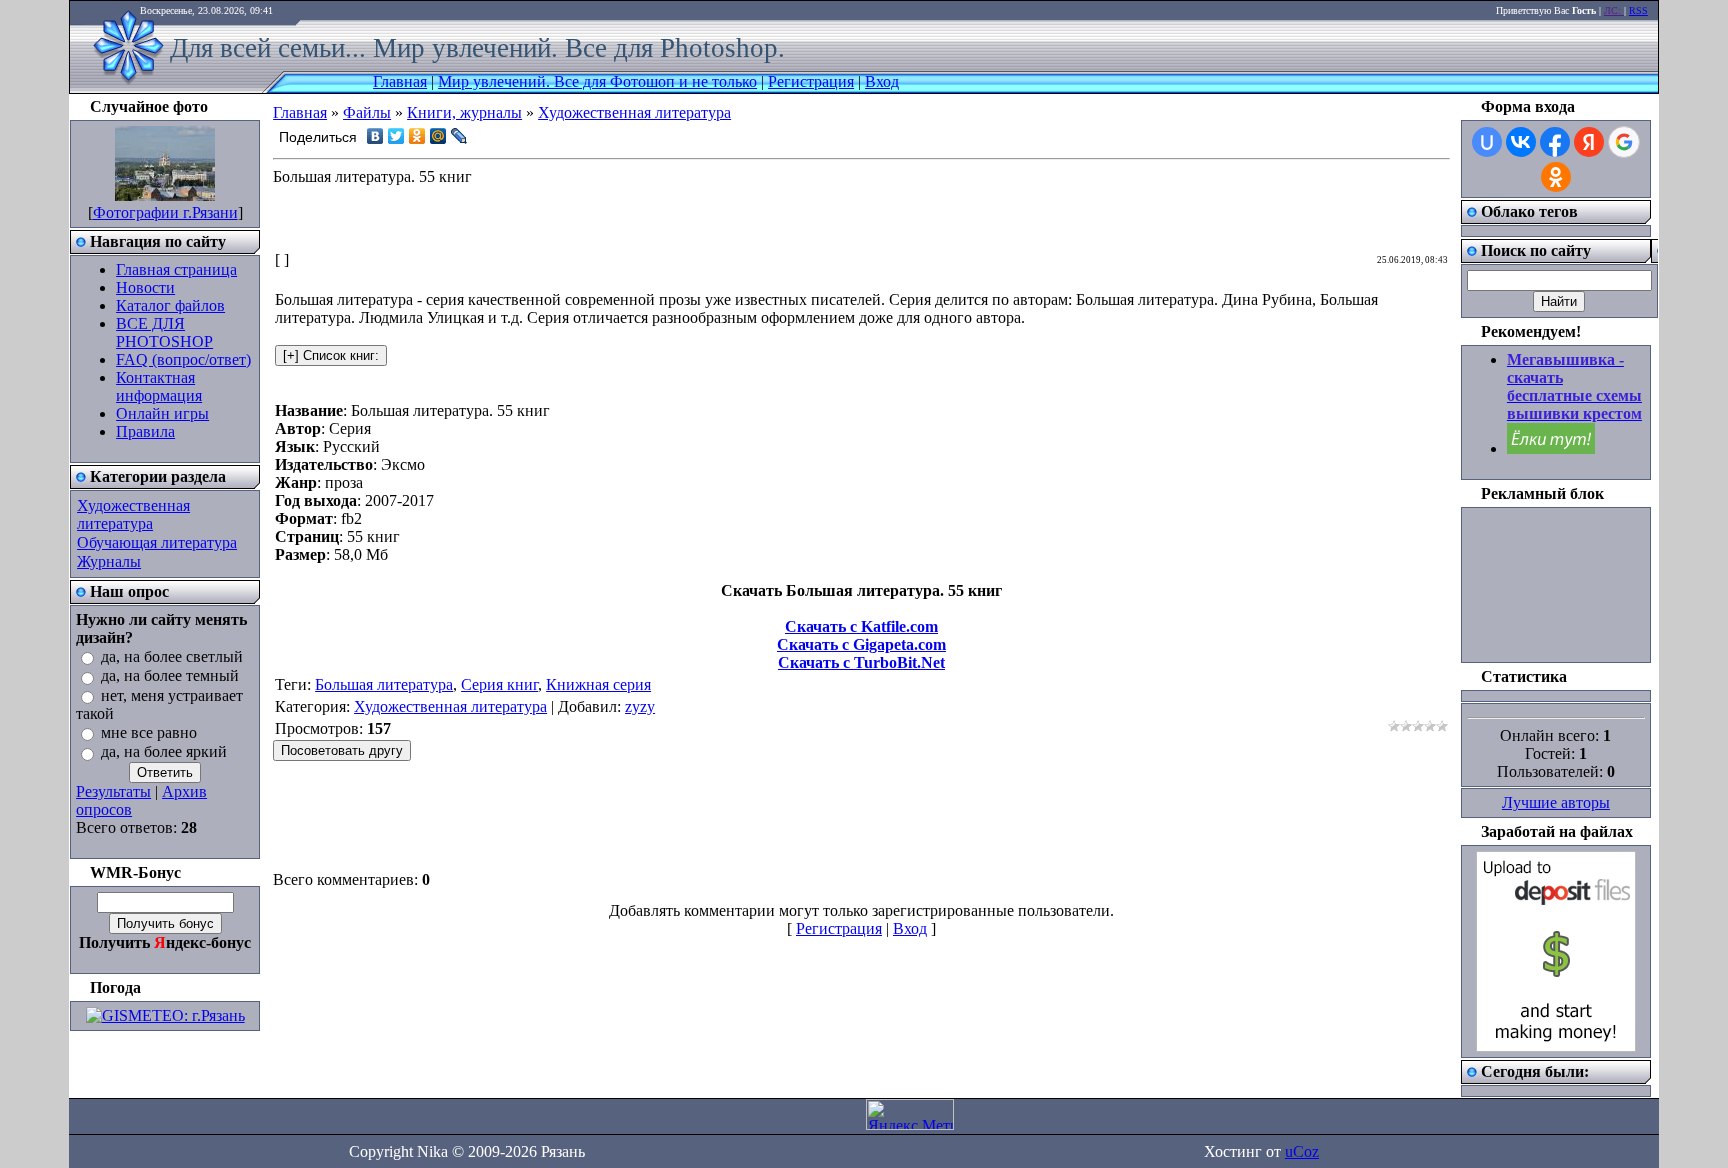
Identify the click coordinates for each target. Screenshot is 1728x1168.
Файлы (367, 112)
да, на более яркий (164, 752)
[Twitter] (396, 136)
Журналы (109, 561)
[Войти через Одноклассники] (1556, 177)
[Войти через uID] (1487, 142)
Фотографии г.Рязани (165, 212)
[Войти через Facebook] (1555, 142)
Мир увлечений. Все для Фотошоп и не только (597, 81)
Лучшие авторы (1556, 802)
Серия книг (499, 684)
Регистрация (811, 81)
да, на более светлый (172, 656)
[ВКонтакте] (375, 136)
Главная (400, 81)
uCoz (1302, 1151)
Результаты (113, 791)
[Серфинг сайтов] (1551, 448)
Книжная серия (598, 684)
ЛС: (1614, 10)
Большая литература (384, 684)
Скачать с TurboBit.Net (861, 662)
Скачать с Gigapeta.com (861, 644)
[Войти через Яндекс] (1589, 142)
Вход (882, 81)
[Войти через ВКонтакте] (1521, 142)
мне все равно (149, 732)
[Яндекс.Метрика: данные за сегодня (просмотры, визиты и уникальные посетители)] (910, 1114)
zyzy (640, 706)
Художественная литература (133, 514)
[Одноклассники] (417, 136)
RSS (1638, 10)
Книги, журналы (464, 112)
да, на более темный (170, 676)
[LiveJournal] (459, 136)
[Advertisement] (862, 219)
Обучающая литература (157, 542)
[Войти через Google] (1624, 142)
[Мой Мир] (438, 136)
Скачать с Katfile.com (861, 626)
